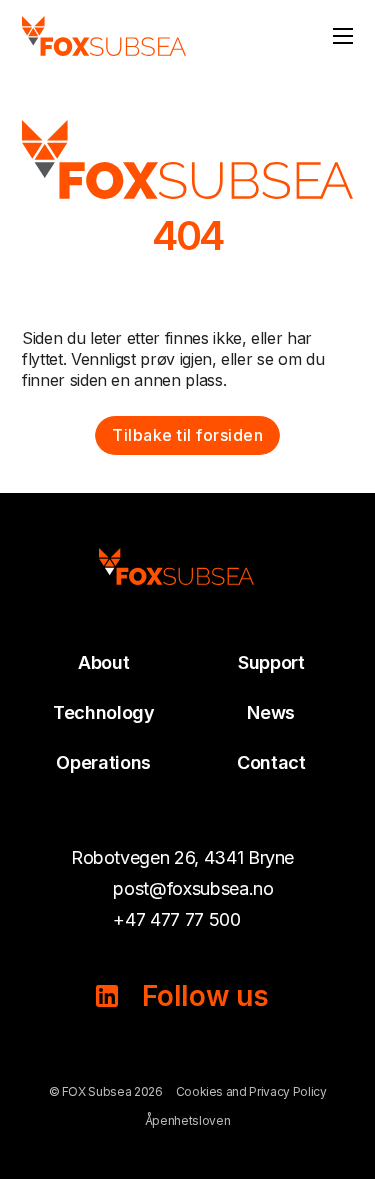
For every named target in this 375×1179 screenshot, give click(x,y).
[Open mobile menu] (343, 36)
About (103, 662)
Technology (104, 712)
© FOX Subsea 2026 (106, 1091)
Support (271, 662)
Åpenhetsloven (187, 1120)
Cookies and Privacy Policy (251, 1091)
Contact (271, 762)
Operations (103, 762)
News (271, 712)
